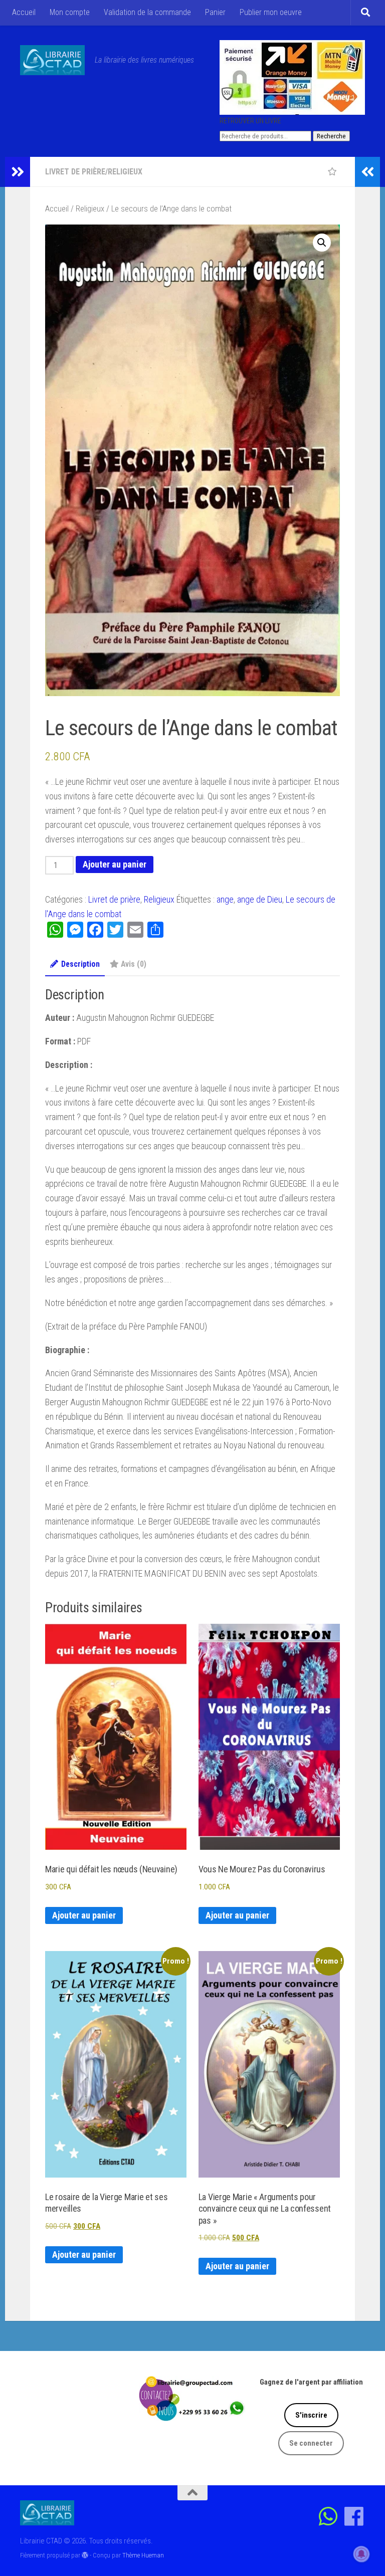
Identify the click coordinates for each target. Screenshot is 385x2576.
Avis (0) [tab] (134, 964)
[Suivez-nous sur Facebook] (354, 2516)
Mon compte (70, 12)
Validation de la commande (147, 12)
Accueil (24, 12)
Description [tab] (80, 964)
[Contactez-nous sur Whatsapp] (329, 2516)
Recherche (331, 136)
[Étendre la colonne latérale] (18, 172)
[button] (322, 243)
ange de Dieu (260, 899)
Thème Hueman (143, 2555)
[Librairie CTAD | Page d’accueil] (52, 60)
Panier (215, 12)
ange (225, 899)
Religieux (125, 172)
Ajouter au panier (115, 864)
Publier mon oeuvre (271, 12)
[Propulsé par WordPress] (85, 2555)
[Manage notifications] (361, 2554)
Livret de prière (75, 172)
